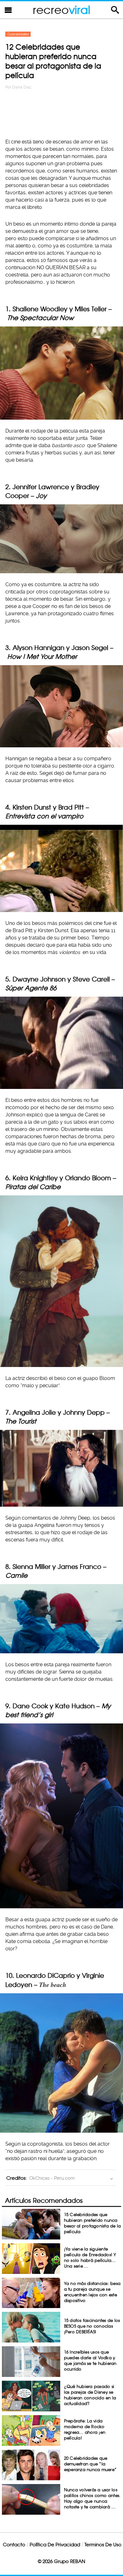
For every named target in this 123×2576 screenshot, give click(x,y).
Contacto (14, 2545)
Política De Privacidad (55, 2545)
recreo (61, 10)
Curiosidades (18, 34)
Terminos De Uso (103, 2545)
